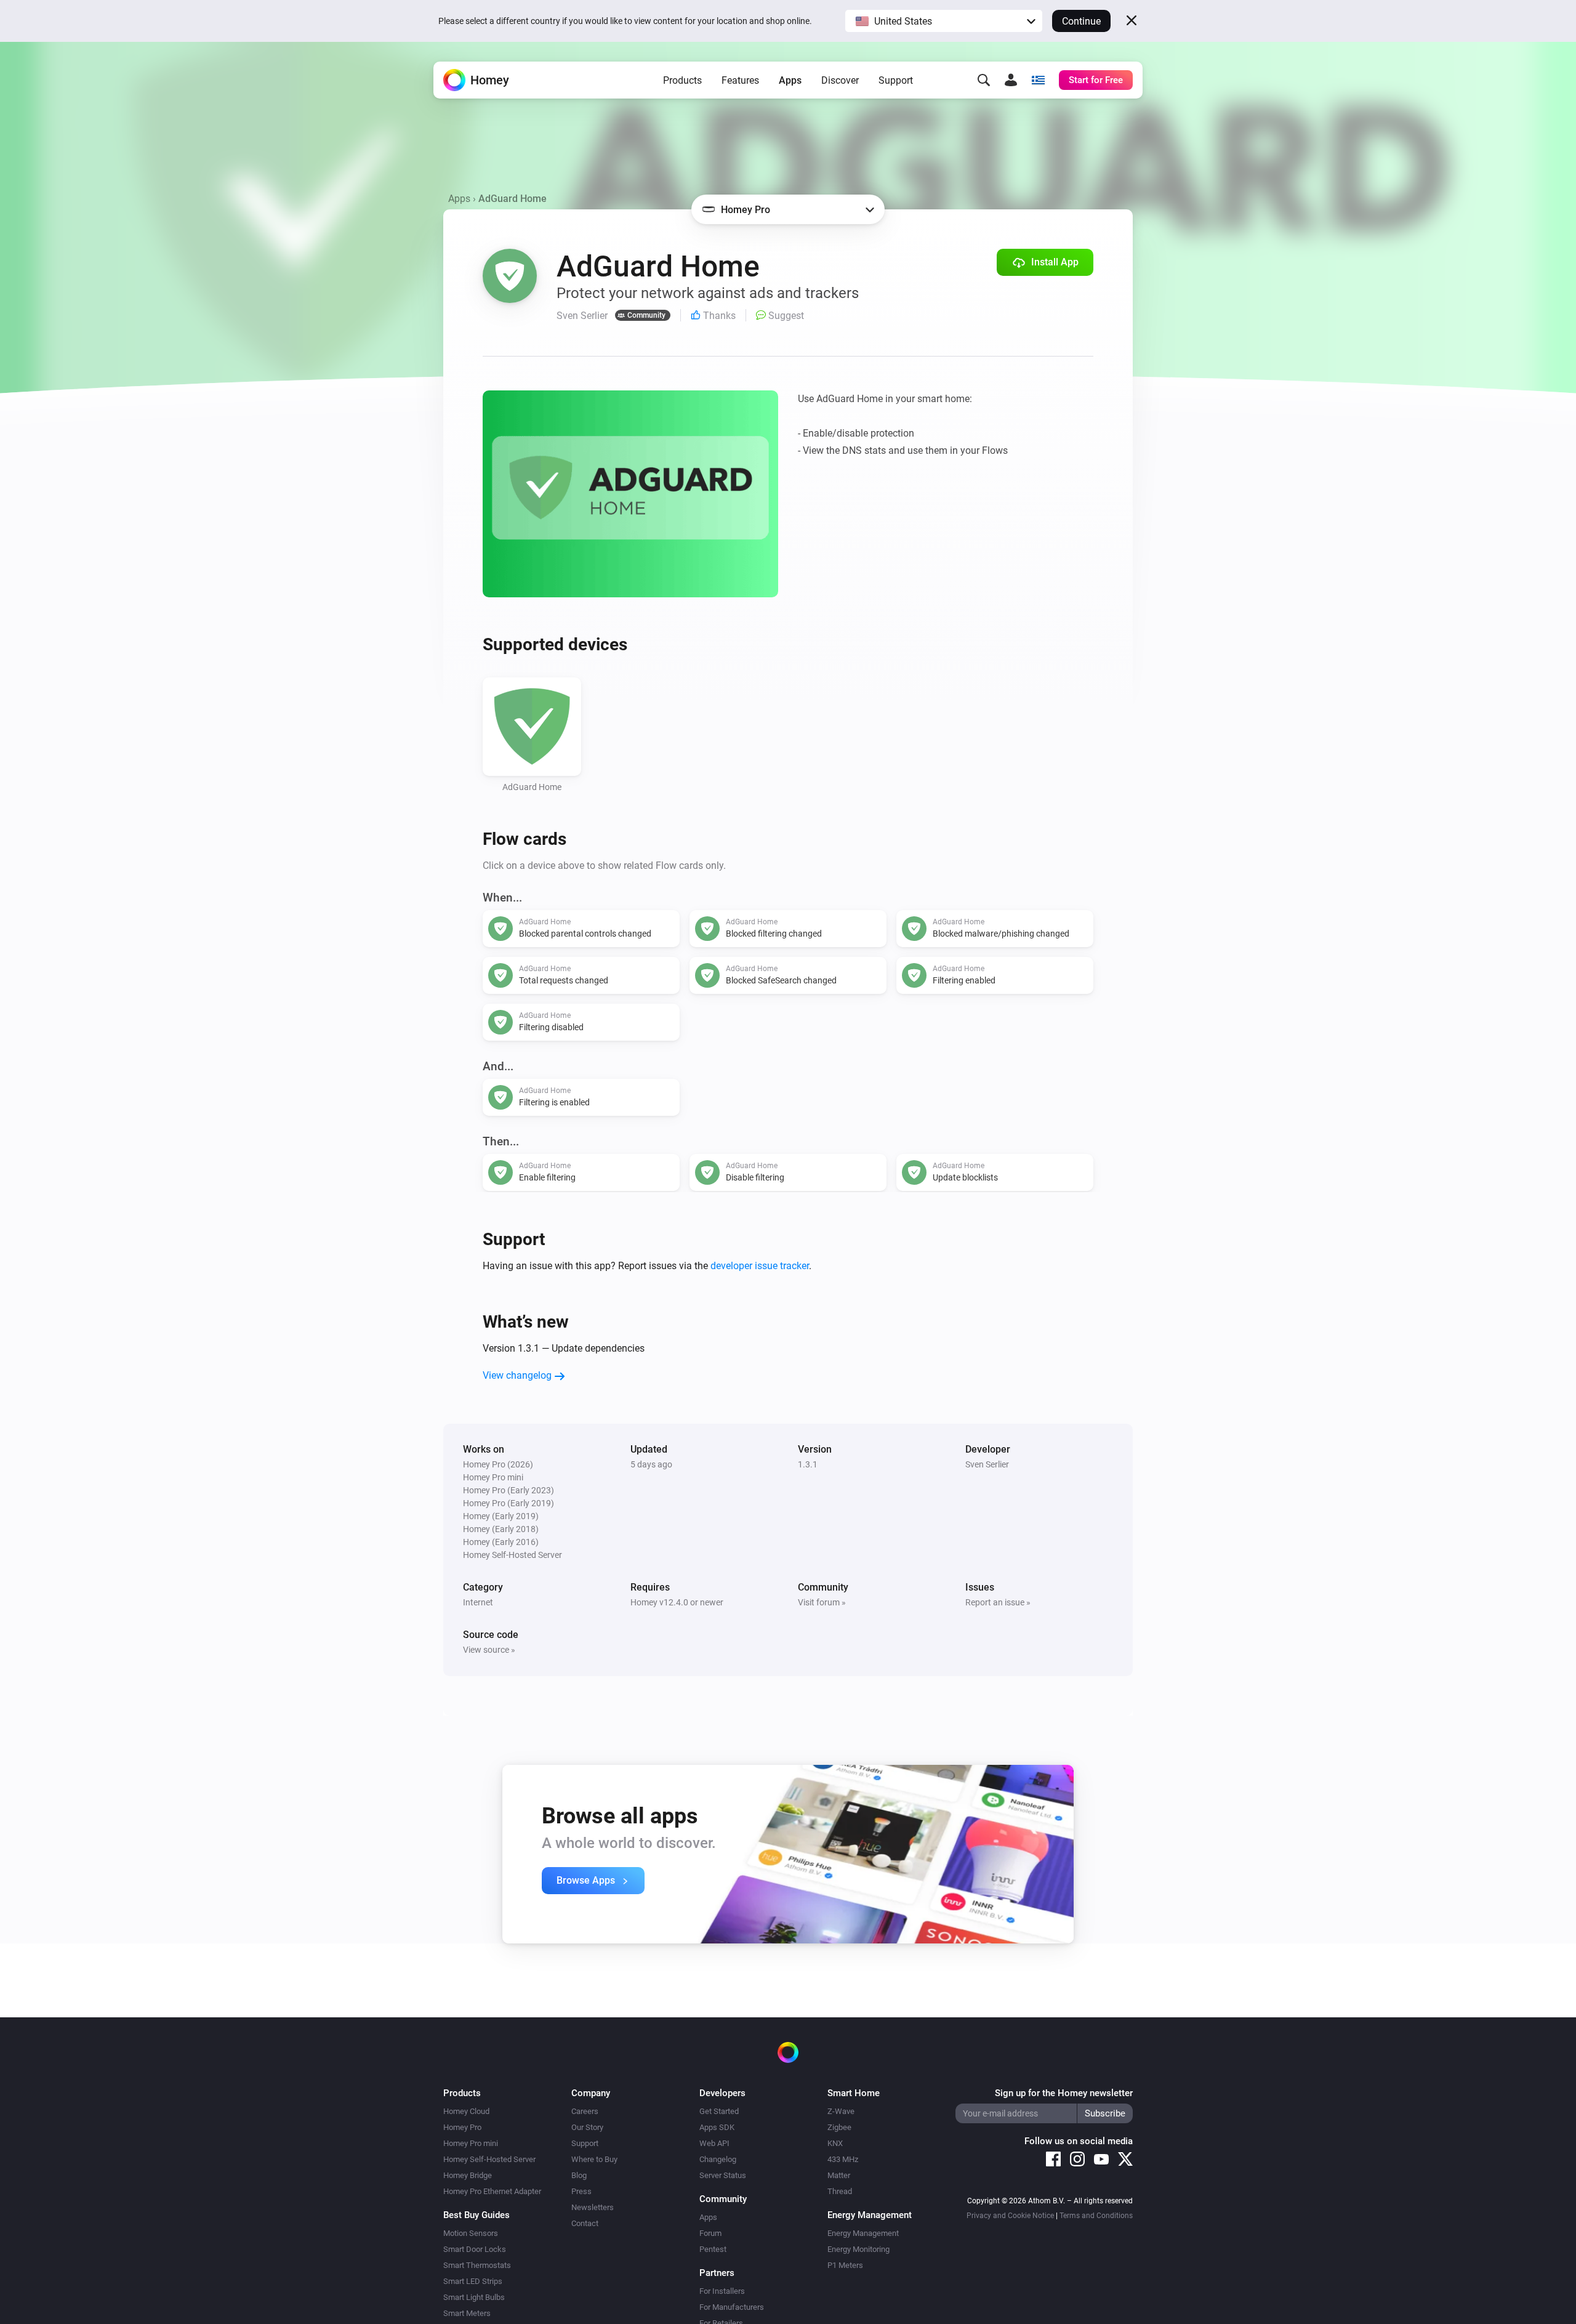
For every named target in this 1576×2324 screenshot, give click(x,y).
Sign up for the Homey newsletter (1064, 2093)
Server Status (723, 2175)
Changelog (718, 2159)
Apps (790, 80)
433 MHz (843, 2159)
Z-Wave (841, 2111)
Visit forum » (822, 1602)
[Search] (984, 80)
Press (581, 2191)
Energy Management (863, 2233)
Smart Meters (467, 2313)
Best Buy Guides (476, 2215)
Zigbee (839, 2127)
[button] (944, 21)
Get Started (719, 2111)
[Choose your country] (1038, 80)
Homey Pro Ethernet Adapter (492, 2191)
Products (682, 80)
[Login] (1011, 80)
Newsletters (593, 2207)
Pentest (713, 2249)
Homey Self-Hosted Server (489, 2159)
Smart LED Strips (473, 2281)
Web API (714, 2143)
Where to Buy (594, 2159)
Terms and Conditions (1096, 2216)
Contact (585, 2223)
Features (740, 80)
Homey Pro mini (471, 2143)
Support (896, 80)
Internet (478, 1602)
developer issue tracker (760, 1266)
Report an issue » (998, 1602)
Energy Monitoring (858, 2249)
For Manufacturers (732, 2307)
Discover (840, 80)
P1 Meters (845, 2265)
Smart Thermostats (477, 2265)
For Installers (722, 2291)
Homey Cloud (466, 2111)
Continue (1081, 21)
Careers (585, 2111)
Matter (839, 2175)
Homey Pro (462, 2127)
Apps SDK (717, 2127)
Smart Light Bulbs (474, 2297)
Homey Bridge (468, 2175)
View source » (489, 1650)
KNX (835, 2143)
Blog (579, 2175)
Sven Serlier (987, 1464)
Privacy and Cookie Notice (1010, 2216)
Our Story (587, 2127)
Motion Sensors (471, 2233)
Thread (840, 2191)
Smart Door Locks (475, 2249)
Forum (710, 2233)
